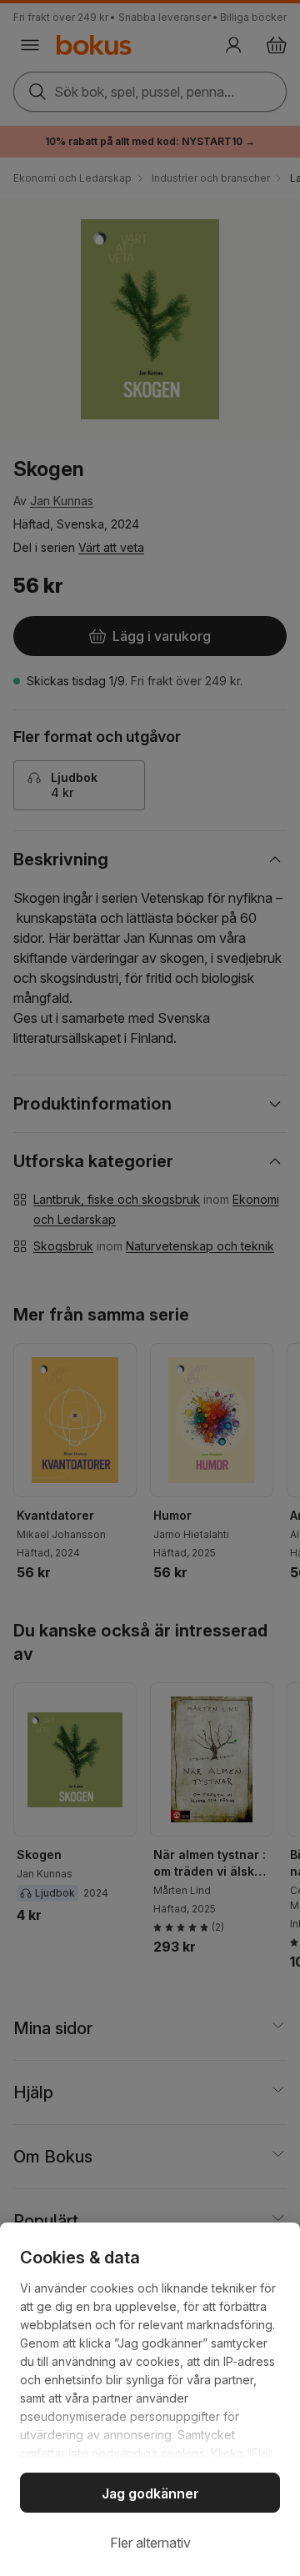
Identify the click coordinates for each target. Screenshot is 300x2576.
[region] (150, 2399)
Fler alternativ (150, 2543)
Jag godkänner (150, 2493)
